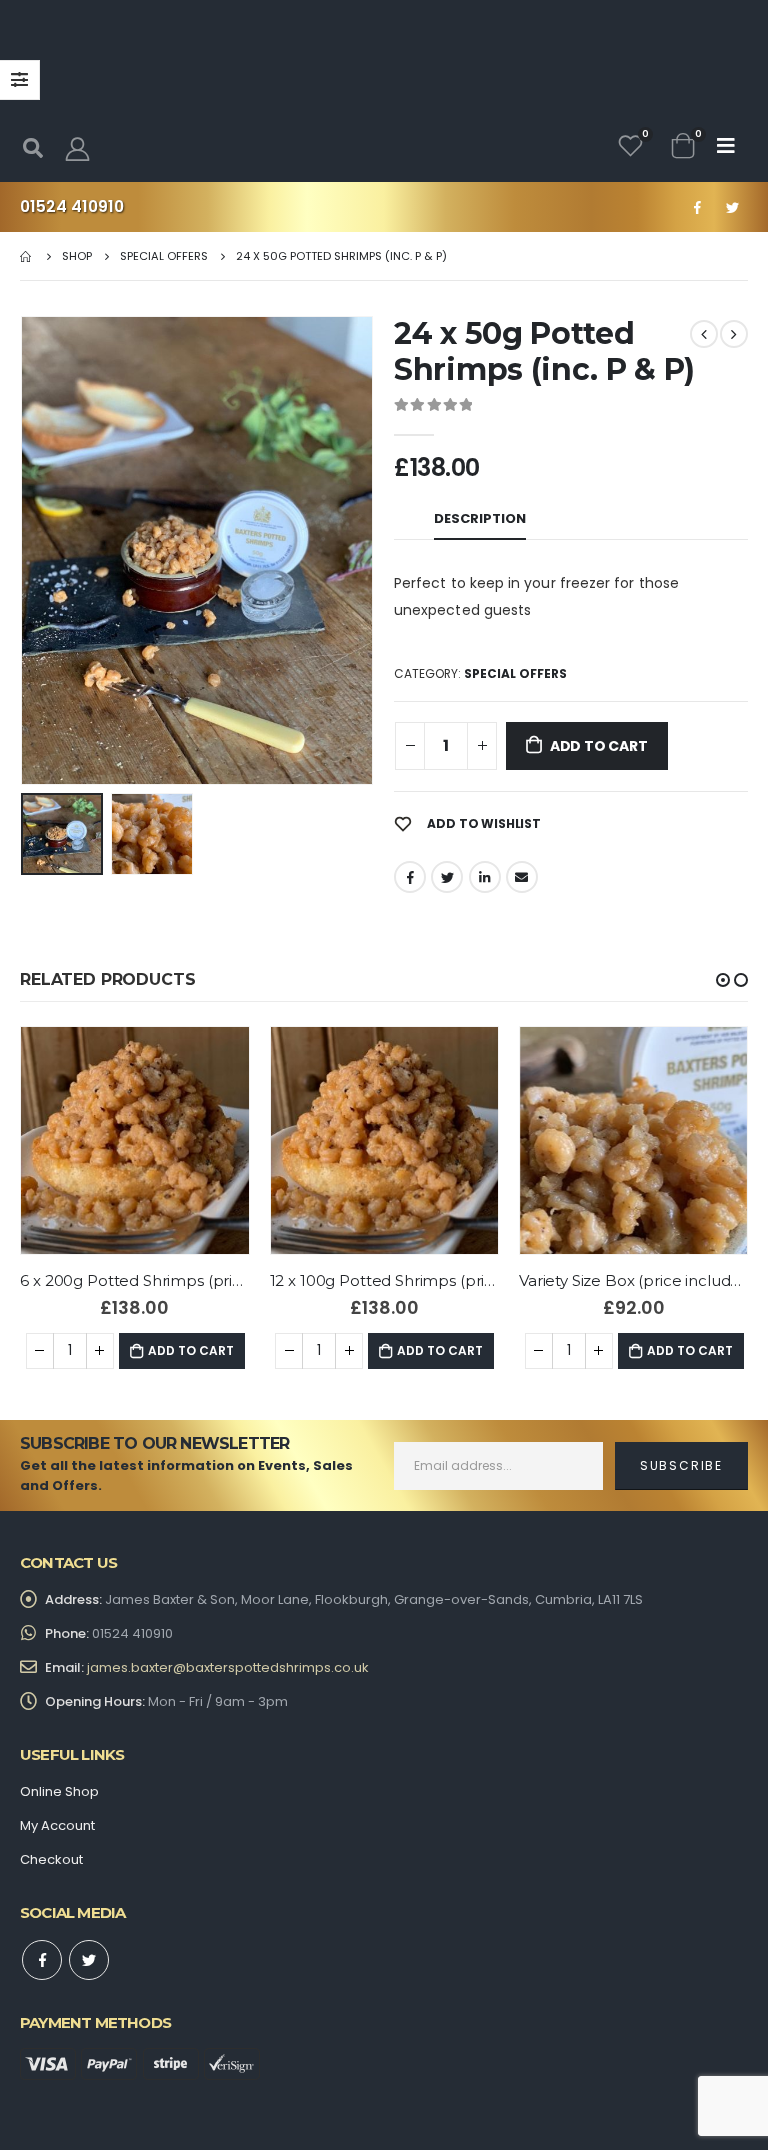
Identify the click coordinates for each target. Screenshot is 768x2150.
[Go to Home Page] (27, 256)
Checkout (51, 1859)
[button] (723, 980)
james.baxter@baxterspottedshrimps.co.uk (228, 1667)
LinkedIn (485, 877)
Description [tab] (480, 518)
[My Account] (77, 148)
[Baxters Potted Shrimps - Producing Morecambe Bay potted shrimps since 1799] (384, 95)
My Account (57, 1825)
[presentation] (25, 551)
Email (522, 877)
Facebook (410, 877)
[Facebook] (697, 207)
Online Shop (59, 1791)
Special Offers (515, 673)
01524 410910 (72, 206)
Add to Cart (599, 746)
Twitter (447, 877)
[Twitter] (732, 207)
